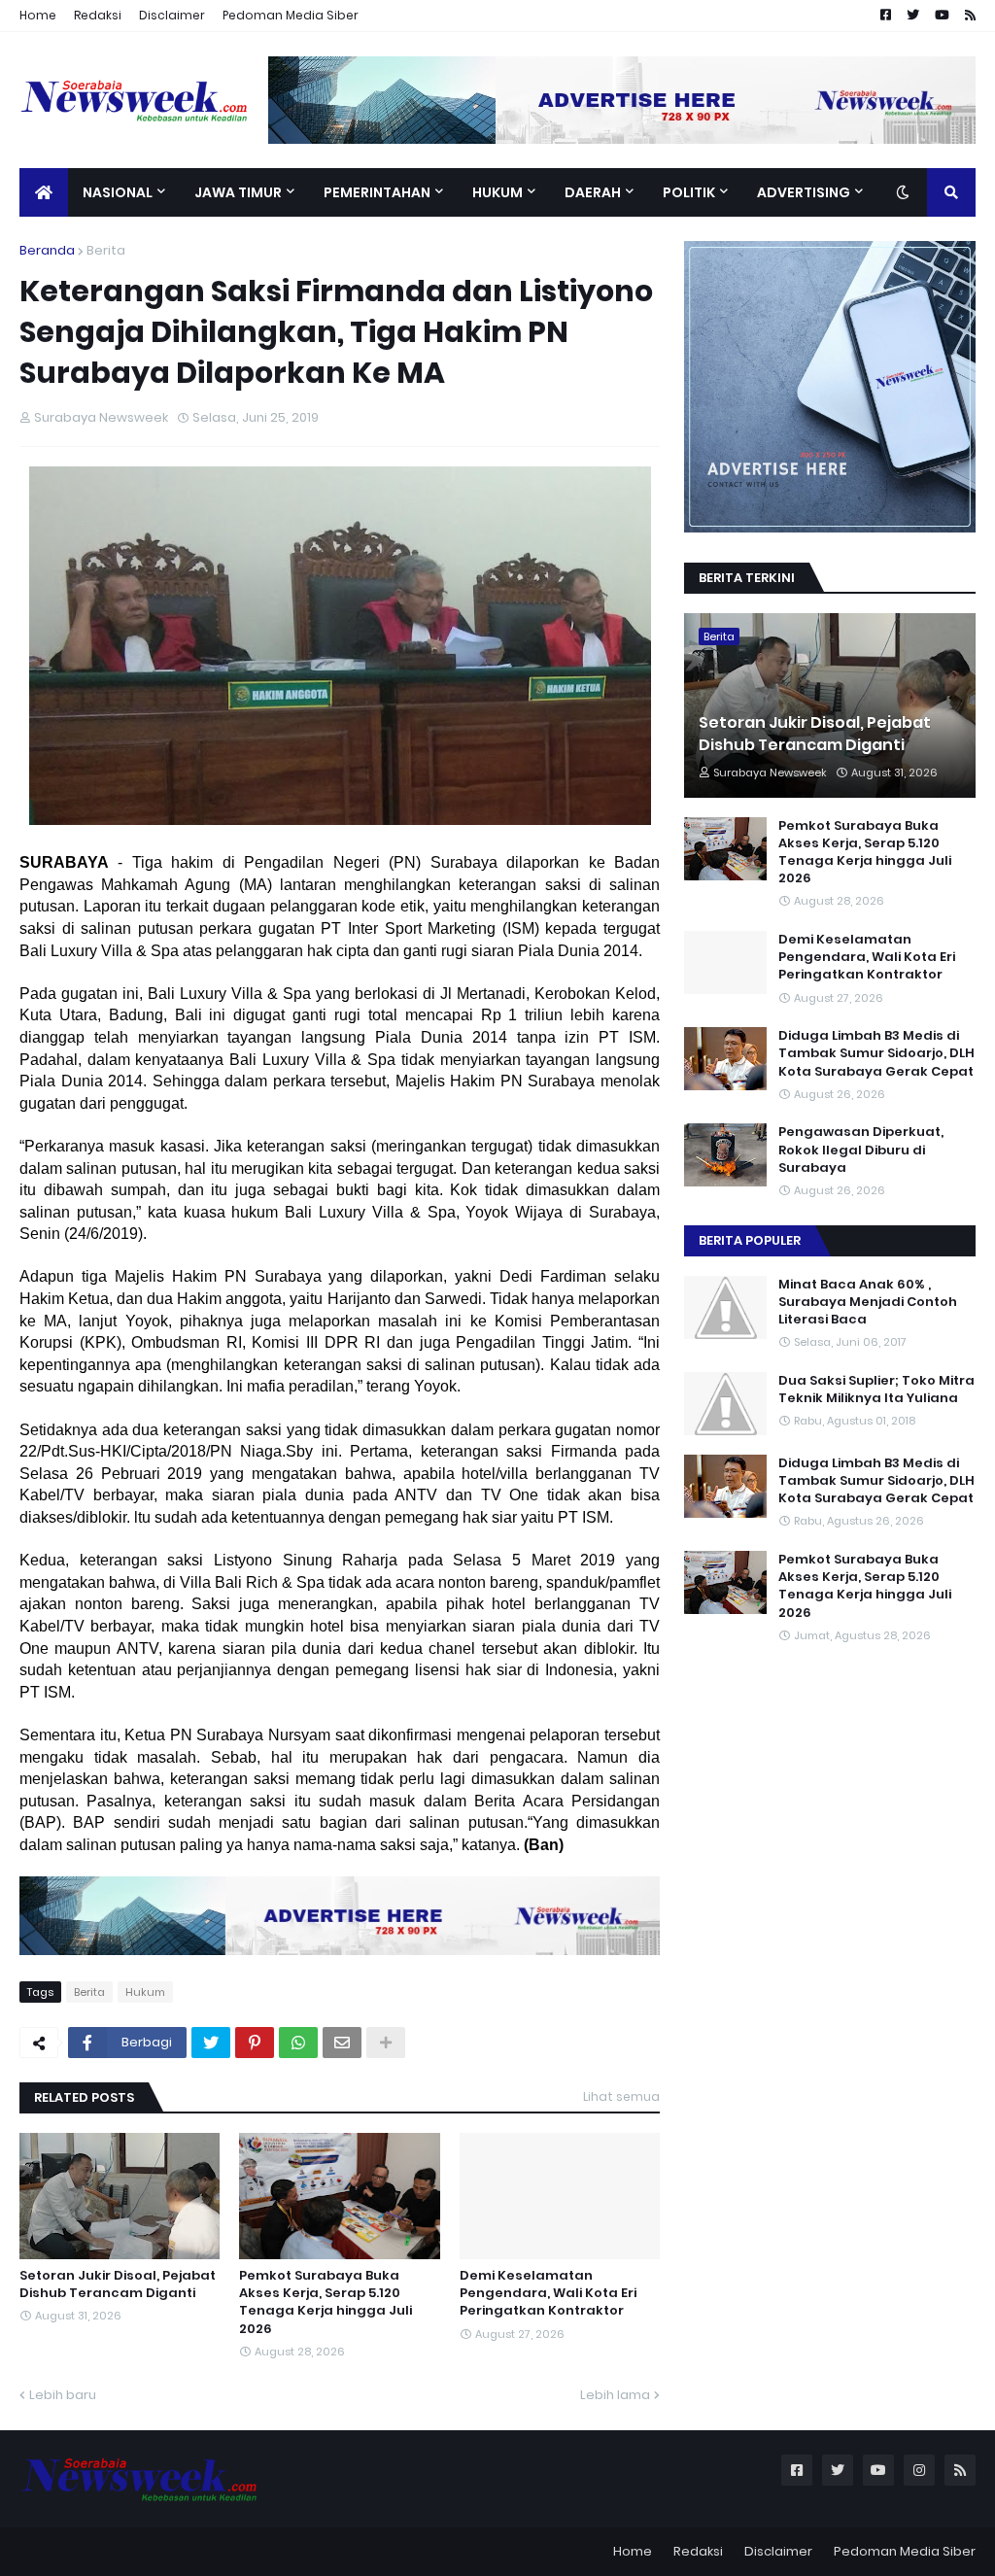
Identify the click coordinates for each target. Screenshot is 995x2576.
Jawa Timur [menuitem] (238, 192)
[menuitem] (44, 192)
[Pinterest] (255, 2043)
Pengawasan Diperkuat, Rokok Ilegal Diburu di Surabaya (861, 1150)
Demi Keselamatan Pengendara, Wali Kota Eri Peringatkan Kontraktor (548, 2293)
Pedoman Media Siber (291, 15)
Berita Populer (750, 1240)
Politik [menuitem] (689, 192)
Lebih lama (615, 2395)
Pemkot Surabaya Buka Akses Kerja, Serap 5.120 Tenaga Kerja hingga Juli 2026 (326, 2302)
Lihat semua (621, 2096)
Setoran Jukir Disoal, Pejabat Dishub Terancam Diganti (118, 2284)
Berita (106, 250)
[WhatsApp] (298, 2043)
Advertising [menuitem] (804, 192)
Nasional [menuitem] (118, 192)
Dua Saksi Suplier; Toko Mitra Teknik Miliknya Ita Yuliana (876, 1390)
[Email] (342, 2043)
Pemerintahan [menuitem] (377, 192)
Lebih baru (63, 2395)
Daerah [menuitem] (593, 192)
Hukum (145, 1992)
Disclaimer (172, 15)
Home (38, 15)
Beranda (47, 250)
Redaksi (98, 15)
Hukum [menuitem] (497, 192)
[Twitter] (211, 2043)
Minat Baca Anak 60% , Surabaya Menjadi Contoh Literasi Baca (868, 1302)
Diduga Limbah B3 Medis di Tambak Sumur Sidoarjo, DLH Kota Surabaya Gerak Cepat (876, 1053)
